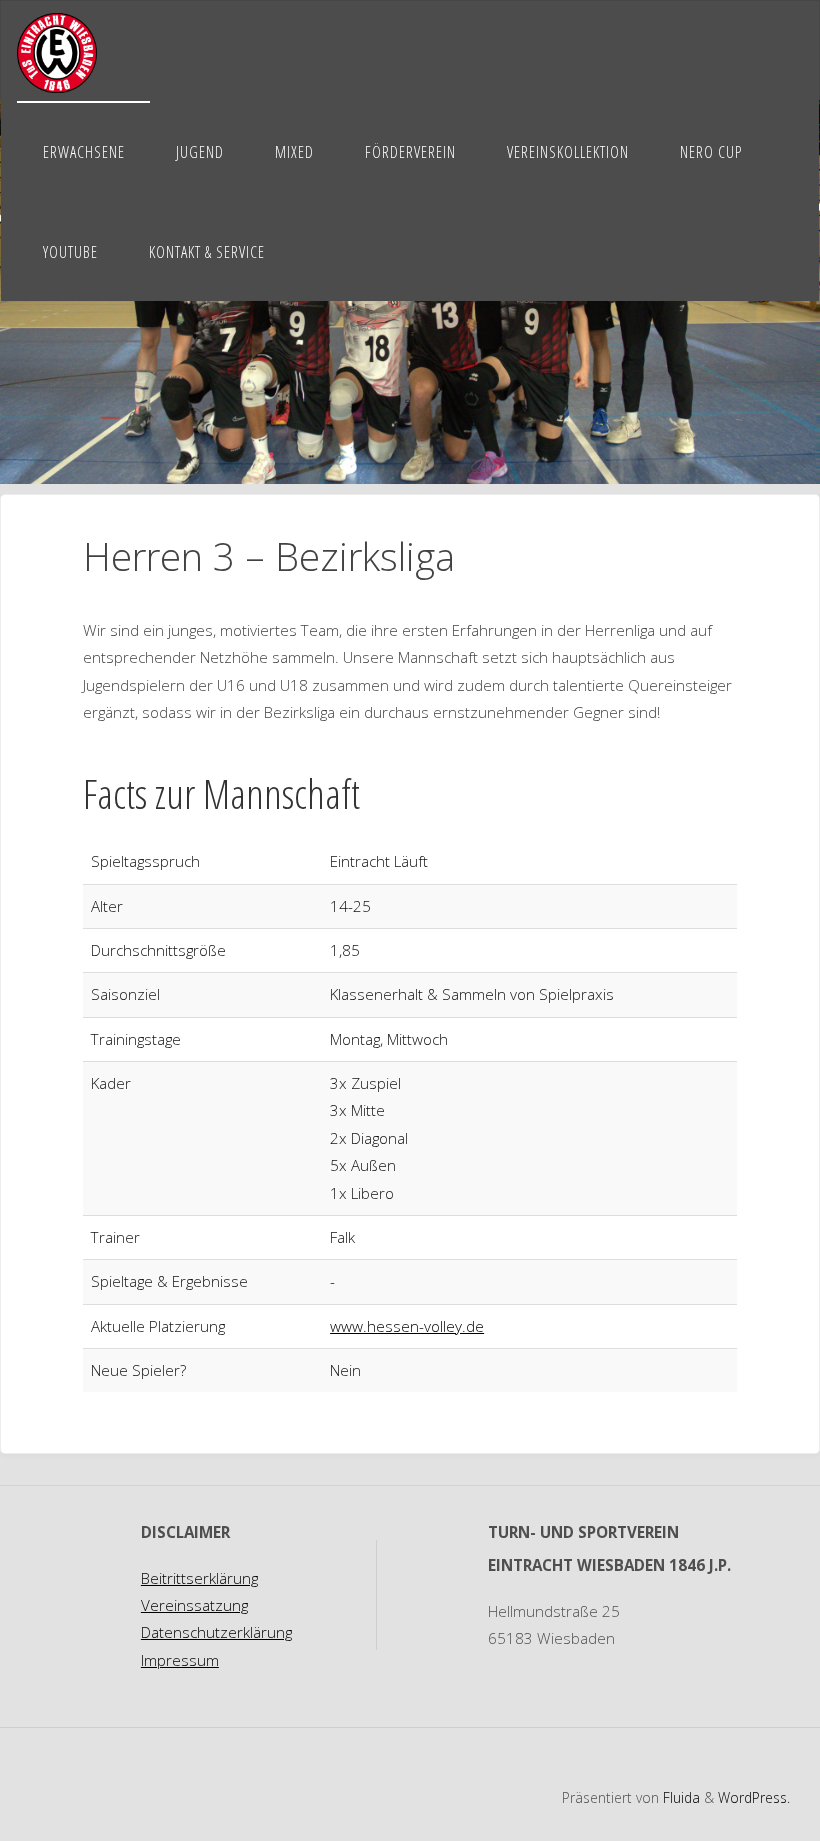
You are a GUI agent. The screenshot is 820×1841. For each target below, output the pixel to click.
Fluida (679, 1797)
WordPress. (754, 1797)
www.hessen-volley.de (407, 1326)
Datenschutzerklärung (216, 1632)
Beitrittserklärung (199, 1578)
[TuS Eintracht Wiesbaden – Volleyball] (57, 51)
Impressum (180, 1660)
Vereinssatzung (194, 1605)
